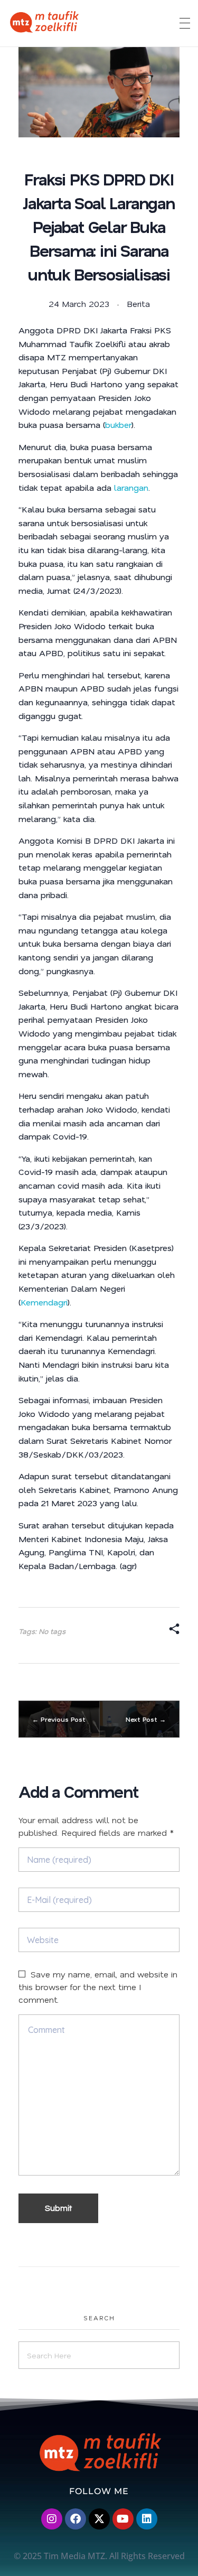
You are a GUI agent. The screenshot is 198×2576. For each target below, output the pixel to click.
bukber (118, 424)
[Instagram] (52, 2519)
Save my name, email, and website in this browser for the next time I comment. (98, 1987)
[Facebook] (76, 2519)
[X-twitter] (99, 2519)
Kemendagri (44, 1302)
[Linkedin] (147, 2519)
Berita (138, 304)
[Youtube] (123, 2519)
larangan (131, 487)
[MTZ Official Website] (81, 22)
